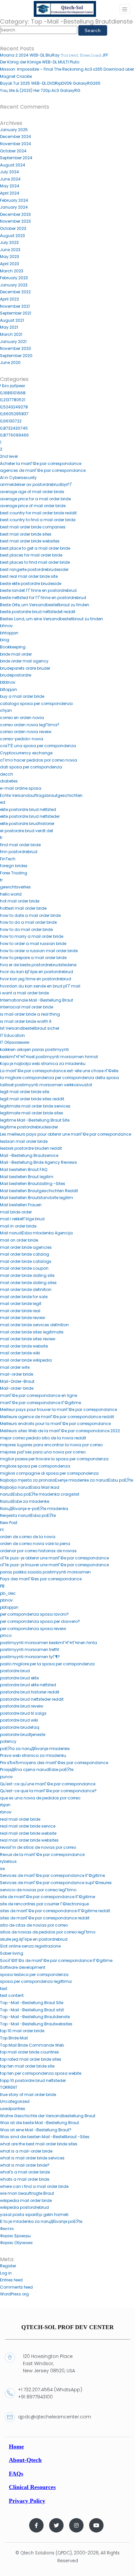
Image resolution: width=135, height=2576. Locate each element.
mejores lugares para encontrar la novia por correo (51, 1445)
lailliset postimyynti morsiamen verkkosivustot (46, 1085)
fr (1, 880)
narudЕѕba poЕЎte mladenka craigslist (40, 1494)
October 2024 (13, 151)
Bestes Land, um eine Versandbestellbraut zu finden (51, 619)
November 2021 (15, 306)
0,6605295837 (14, 414)
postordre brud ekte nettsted (28, 1685)
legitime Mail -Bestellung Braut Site (35, 1120)
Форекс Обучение (16, 2243)
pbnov (6, 1600)
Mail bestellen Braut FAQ (24, 1169)
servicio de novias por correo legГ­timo (38, 1890)
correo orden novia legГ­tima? (30, 725)
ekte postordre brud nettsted (28, 809)
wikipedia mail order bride (26, 2200)
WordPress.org (14, 2294)
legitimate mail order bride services (35, 1106)
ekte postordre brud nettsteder (30, 816)
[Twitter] (56, 2525)
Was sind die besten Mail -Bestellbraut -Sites (45, 2137)
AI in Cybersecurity (18, 478)
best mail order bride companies (33, 527)
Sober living (12, 1953)
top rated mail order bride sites (31, 2059)
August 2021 (12, 320)
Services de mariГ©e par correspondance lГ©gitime (52, 1875)
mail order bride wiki (20, 1353)
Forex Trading (14, 873)
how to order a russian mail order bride (39, 951)
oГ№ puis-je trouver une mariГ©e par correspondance (54, 1565)
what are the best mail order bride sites (39, 2144)
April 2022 (10, 299)
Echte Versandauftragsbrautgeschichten (41, 795)
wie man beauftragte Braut (27, 2193)
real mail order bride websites (29, 1840)
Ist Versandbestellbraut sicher (30, 1028)
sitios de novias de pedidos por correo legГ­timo (48, 1932)
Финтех (7, 2229)
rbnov (6, 1812)
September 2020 (16, 356)
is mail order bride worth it (26, 1021)
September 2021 (16, 313)
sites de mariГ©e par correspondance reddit (45, 1918)
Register (8, 2266)
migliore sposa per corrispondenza (35, 1466)
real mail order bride (20, 1819)
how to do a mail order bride (28, 922)
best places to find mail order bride (35, 562)
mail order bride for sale (24, 1297)
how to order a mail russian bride (33, 944)
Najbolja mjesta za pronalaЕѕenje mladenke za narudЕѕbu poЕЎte (67, 1480)
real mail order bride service (28, 1826)
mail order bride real (20, 1311)
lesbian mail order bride (24, 1141)
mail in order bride (18, 1226)
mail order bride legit (21, 1304)
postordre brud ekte (19, 1678)
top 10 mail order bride (22, 2031)
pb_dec (8, 1593)
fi (1, 838)
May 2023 (10, 257)
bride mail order (16, 654)
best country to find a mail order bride (38, 520)
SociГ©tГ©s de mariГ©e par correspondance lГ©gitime (56, 1960)
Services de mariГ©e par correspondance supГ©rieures (56, 1883)
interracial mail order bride (27, 1007)
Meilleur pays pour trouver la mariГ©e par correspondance (58, 1409)
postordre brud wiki (19, 1720)
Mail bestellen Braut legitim (27, 1177)
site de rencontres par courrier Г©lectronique (44, 1904)
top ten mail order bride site (27, 2066)
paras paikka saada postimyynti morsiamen (45, 1572)
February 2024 (14, 200)
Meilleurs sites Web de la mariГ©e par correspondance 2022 (60, 1431)
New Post (9, 1523)
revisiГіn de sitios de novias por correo (38, 1847)
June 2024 (10, 179)
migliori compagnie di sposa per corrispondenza (49, 1473)
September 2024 (16, 158)
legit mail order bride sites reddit (32, 1099)
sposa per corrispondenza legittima (36, 1981)
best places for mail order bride (31, 555)
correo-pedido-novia (22, 739)
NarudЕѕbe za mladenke (25, 1501)
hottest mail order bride (23, 908)
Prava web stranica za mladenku (33, 1755)
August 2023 (12, 236)
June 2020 (10, 362)
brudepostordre (16, 675)
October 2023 (13, 228)
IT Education (12, 1035)
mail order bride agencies (26, 1247)
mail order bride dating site (27, 1275)
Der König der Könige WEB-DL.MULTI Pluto (40, 62)
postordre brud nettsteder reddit (32, 1699)
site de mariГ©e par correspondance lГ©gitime (48, 1897)
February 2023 (14, 278)
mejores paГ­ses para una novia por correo (43, 1452)
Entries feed (11, 2280)
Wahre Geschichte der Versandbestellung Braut (48, 2116)
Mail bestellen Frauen (21, 1205)
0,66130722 (11, 421)
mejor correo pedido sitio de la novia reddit (43, 1438)
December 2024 (16, 137)
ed (3, 802)
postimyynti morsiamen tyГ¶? (30, 1657)
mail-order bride (17, 1374)
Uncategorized (15, 2101)
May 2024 (10, 186)
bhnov (6, 626)
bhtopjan (9, 633)
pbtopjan (9, 1607)
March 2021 (11, 334)
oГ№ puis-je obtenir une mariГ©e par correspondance (54, 1558)
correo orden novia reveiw (26, 732)
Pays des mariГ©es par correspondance (41, 1579)
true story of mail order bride (28, 2095)
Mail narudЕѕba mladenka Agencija (36, 1233)
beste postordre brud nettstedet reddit (38, 612)
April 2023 (10, 264)
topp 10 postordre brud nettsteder (33, 2080)
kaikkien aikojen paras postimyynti (34, 1049)
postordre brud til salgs (23, 1713)
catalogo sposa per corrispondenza (36, 704)
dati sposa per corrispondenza (31, 767)
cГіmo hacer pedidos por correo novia (39, 760)
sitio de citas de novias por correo (34, 1925)
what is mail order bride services (32, 2158)
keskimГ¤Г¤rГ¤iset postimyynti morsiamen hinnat (49, 1057)
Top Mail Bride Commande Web (32, 2045)
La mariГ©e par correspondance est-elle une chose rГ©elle (59, 1071)
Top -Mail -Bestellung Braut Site (32, 2003)
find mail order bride (20, 845)
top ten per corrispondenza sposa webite (41, 2073)
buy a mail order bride (22, 696)
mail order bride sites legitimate (32, 1332)
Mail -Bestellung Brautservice (29, 1155)
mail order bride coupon (24, 1268)
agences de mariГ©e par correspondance (43, 470)
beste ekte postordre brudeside (31, 584)
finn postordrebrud (19, 852)
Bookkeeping (13, 647)
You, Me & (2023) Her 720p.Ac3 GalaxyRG (40, 90)
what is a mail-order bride (26, 2151)
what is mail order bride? (25, 2165)
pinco (6, 1635)
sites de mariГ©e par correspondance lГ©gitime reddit (55, 1911)
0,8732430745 (14, 428)
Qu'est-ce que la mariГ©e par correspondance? (48, 1791)
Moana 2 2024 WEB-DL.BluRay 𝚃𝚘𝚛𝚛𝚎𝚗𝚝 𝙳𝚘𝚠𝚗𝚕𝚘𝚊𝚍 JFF (54, 55)
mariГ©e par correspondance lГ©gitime (40, 1403)
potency (8, 1741)
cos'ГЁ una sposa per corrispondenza (38, 746)
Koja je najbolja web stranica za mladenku (43, 1064)
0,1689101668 (13, 393)
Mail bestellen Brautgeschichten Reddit (39, 1191)
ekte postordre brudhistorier (27, 824)
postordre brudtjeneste (23, 1735)
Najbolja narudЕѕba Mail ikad (30, 1487)
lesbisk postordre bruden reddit (31, 1148)
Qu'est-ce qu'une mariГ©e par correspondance (48, 1784)
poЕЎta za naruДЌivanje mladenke (35, 1749)
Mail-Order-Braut (17, 1381)
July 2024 (10, 172)
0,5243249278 (14, 407)
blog (5, 640)
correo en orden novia (22, 718)
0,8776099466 (14, 435)
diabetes (9, 781)
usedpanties (13, 2109)
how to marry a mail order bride (32, 936)
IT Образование (15, 1042)
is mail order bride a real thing (30, 1014)
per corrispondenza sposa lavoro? (34, 1614)
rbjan (5, 1805)
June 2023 (10, 250)
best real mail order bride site (29, 576)
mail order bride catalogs (26, 1261)
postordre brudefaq (20, 1727)
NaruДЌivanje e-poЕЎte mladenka (34, 1509)
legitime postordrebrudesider (29, 1127)
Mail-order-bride (17, 1388)
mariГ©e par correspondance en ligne (39, 1395)
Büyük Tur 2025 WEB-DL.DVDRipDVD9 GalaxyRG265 (50, 83)
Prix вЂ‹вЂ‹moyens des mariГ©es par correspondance (54, 1763)
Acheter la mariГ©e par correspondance (41, 464)
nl (2, 1529)
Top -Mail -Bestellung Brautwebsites (36, 2024)
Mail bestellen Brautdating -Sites (33, 1184)
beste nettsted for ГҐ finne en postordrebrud (43, 598)
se (2, 1869)
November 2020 (16, 348)
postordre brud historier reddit (30, 1692)
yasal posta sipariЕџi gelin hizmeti (34, 2215)
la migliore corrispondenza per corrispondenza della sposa (59, 1078)
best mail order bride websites (30, 541)
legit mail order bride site (25, 1092)
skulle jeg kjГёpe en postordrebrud (34, 1939)
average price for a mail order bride (35, 499)
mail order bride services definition (34, 1325)
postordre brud (15, 1671)
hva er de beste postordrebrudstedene (38, 965)
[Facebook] (36, 2525)
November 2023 (15, 221)
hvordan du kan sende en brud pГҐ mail (40, 986)
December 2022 (15, 292)
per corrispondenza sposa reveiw (33, 1629)
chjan (6, 710)
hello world (11, 894)
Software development (23, 1967)
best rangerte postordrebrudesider (34, 569)
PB (2, 1586)
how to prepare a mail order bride (33, 958)
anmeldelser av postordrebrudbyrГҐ (36, 484)
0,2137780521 (13, 400)
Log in (6, 2273)
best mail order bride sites (26, 534)
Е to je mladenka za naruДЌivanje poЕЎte (41, 2221)
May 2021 (9, 327)
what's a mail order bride (25, 2172)
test (4, 1989)
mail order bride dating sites (28, 1283)
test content (12, 1995)
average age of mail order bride (32, 492)
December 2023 (15, 214)
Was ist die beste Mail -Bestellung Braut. (40, 2123)
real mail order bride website (28, 1833)
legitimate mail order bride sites (32, 1113)
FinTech (8, 859)
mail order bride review (23, 1318)
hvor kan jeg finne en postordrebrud (36, 979)
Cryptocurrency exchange (26, 753)
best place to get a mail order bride (35, 548)
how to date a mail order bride (30, 915)
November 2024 (16, 144)
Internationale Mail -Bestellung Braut (37, 1000)
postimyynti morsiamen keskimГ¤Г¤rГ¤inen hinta (48, 1643)
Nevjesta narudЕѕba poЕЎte (28, 1515)
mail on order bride (19, 1240)
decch (7, 774)
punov (6, 1777)
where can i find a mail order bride (34, 2186)
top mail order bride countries (29, 2052)
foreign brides (14, 866)
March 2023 (12, 271)
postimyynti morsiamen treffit (29, 1649)
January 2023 (14, 285)
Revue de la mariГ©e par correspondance (42, 1855)
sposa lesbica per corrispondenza (34, 1975)
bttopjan (9, 689)
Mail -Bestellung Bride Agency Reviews (39, 1162)
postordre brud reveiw (22, 1706)
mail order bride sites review (28, 1339)
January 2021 (13, 342)
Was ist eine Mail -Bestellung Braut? (36, 2130)
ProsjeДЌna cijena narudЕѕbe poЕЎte (37, 1769)
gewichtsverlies (15, 887)
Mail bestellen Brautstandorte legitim (37, 1198)
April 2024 (10, 193)
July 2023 (9, 242)
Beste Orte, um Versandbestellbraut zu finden (45, 605)
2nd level (9, 456)
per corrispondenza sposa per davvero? (40, 1621)
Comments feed (16, 2287)
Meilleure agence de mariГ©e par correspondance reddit (57, 1417)
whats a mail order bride (25, 2179)
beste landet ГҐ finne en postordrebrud (38, 590)
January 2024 (14, 207)
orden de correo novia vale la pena (35, 1544)
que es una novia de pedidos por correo (40, 1798)
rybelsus (8, 1861)
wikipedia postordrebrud (24, 2207)
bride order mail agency (24, 661)
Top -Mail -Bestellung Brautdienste (35, 2017)
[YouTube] (96, 2525)
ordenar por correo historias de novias (38, 1551)
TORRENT (9, 2087)
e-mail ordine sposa (21, 788)
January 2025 (14, 130)
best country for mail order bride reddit (38, 513)
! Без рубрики (12, 386)
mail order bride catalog (25, 1254)
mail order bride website (24, 1346)
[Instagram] (76, 2525)
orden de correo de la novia (28, 1537)
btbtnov (8, 682)
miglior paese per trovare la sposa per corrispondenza (54, 1459)
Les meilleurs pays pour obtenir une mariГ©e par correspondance (66, 1134)
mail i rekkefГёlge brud (22, 1219)
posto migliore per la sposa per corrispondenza (47, 1664)
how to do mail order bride (26, 929)
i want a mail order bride (24, 993)
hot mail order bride (20, 901)
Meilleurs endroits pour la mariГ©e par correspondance (55, 1424)
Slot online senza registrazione (30, 1946)
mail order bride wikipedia (26, 1360)
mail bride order (16, 1212)
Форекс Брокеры (15, 2236)
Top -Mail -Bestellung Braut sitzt (32, 2010)
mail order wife (15, 1367)
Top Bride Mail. (14, 2038)
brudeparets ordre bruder (25, 668)
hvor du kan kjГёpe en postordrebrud (37, 972)
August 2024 (13, 165)
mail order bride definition (26, 1289)
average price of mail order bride (33, 506)
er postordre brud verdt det (27, 831)
